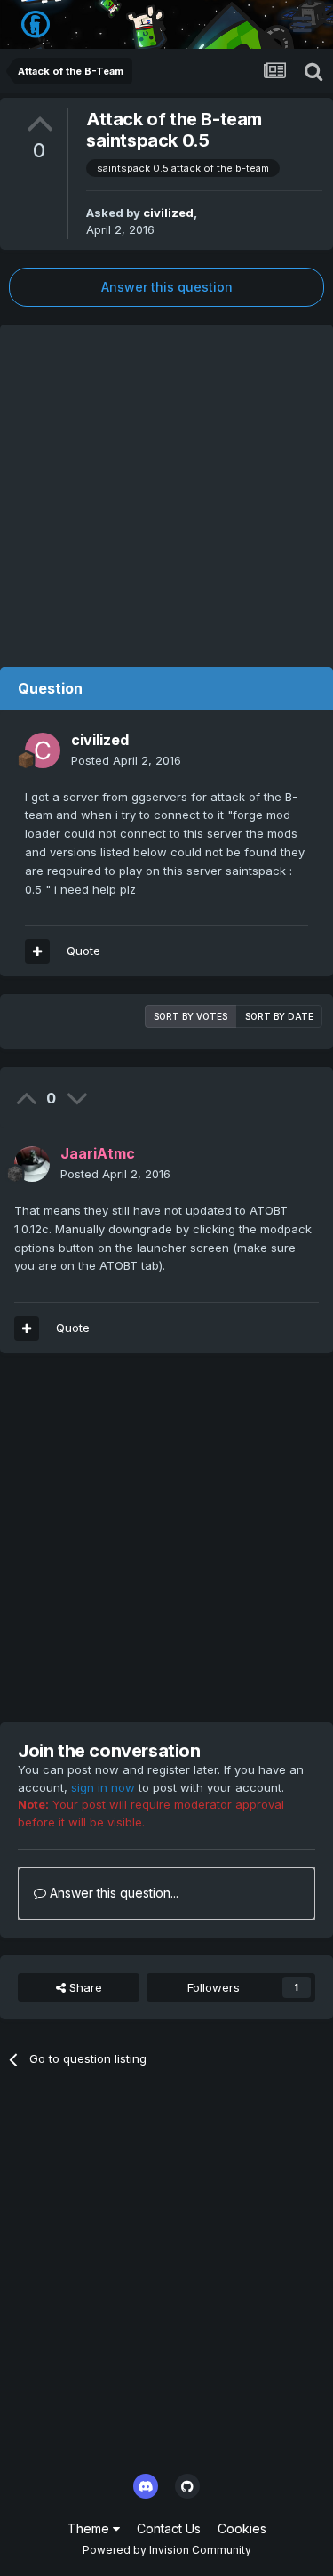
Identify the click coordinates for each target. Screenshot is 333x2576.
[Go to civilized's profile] (43, 750)
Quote (83, 951)
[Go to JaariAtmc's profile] (32, 1164)
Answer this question (167, 287)
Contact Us (169, 2528)
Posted (126, 760)
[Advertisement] (166, 491)
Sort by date (279, 1016)
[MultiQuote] (37, 951)
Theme (90, 2528)
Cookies (242, 2528)
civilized (168, 213)
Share (84, 1987)
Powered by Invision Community (167, 2550)
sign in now (103, 1787)
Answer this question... (112, 1893)
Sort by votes (190, 1016)
